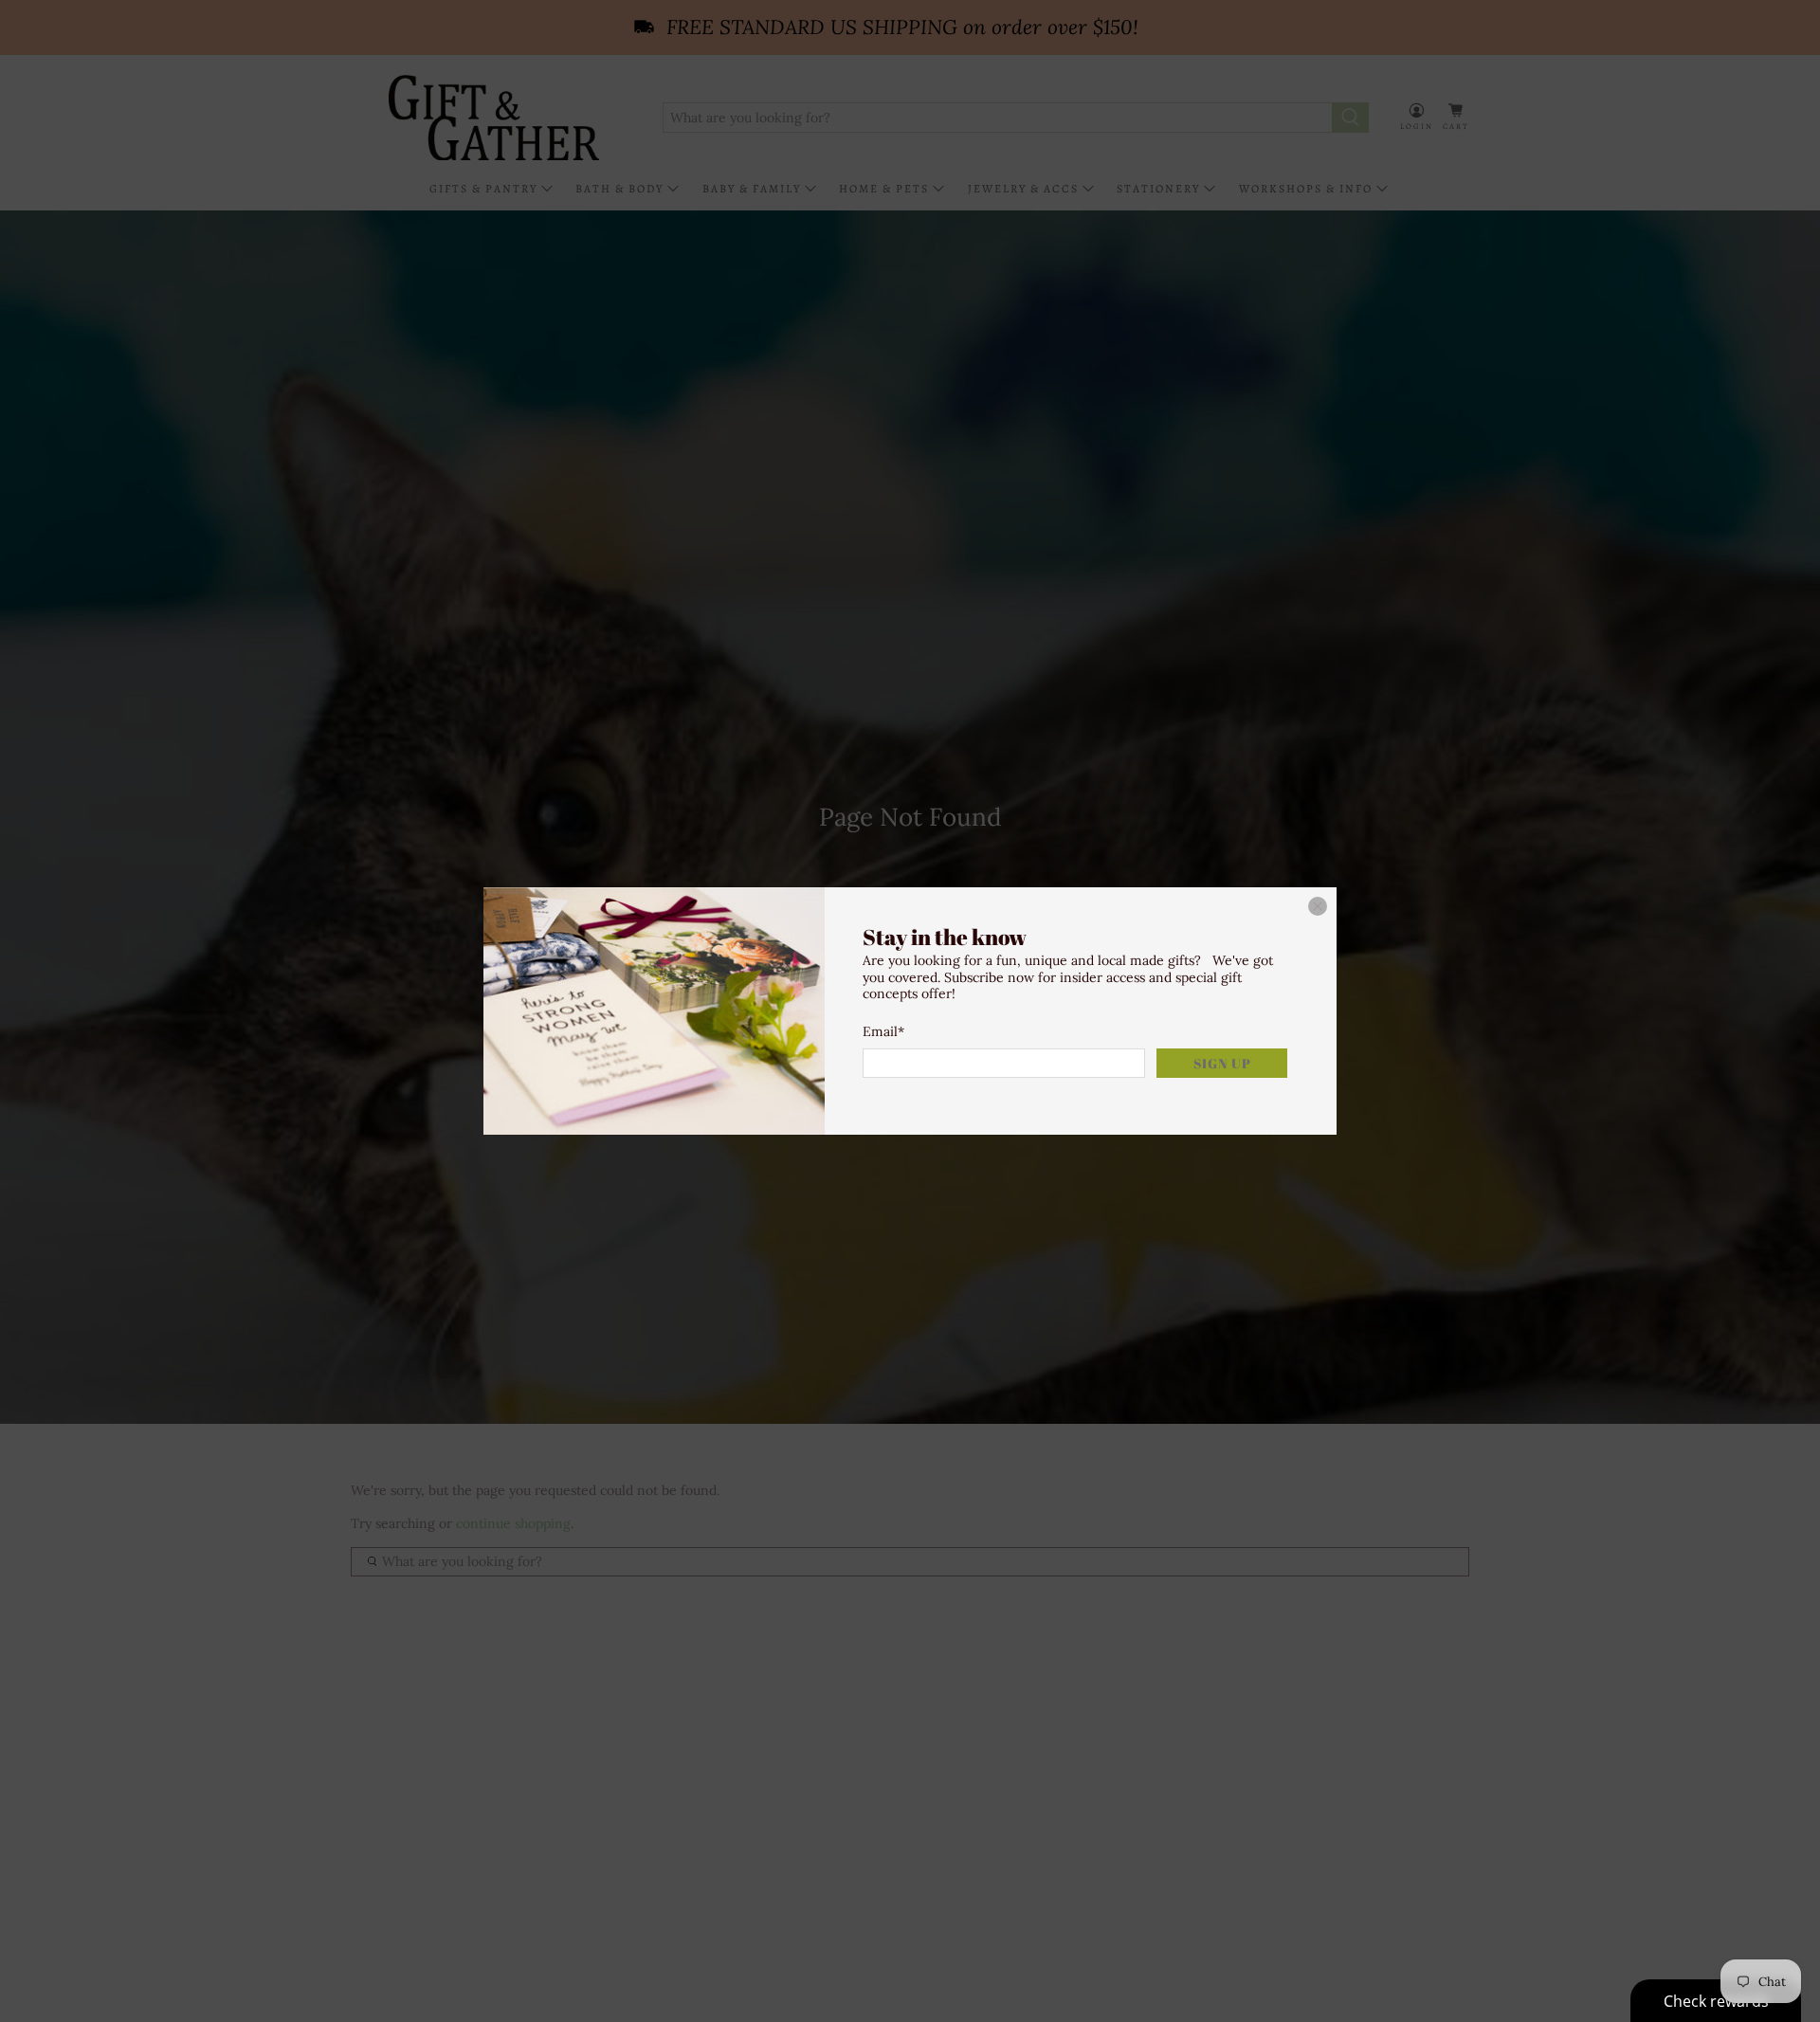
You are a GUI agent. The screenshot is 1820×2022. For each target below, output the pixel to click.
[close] (1318, 906)
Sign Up (1222, 1063)
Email (883, 1031)
